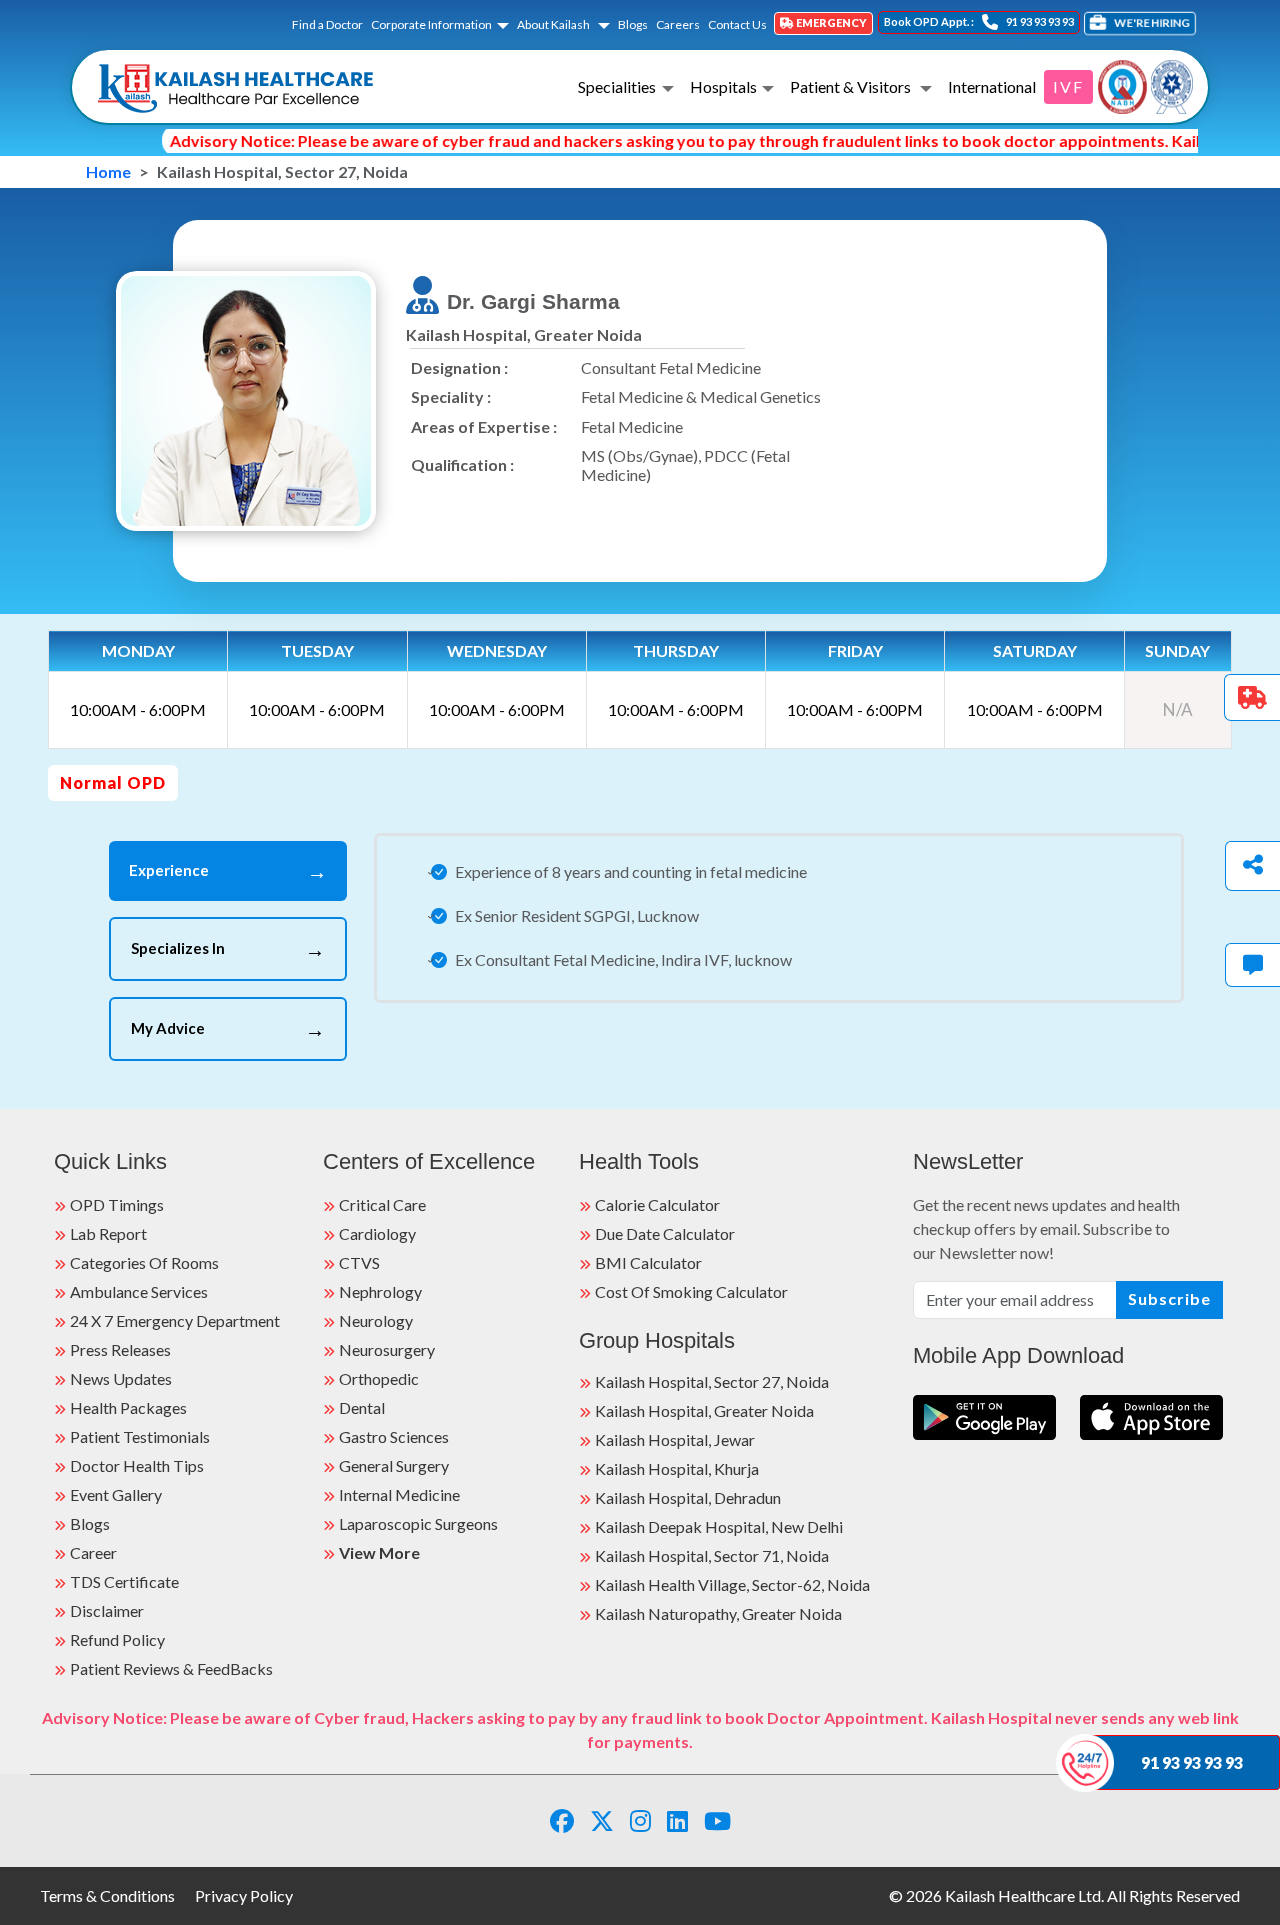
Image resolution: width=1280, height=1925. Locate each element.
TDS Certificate (124, 1581)
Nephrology (380, 1291)
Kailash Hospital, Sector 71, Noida (712, 1555)
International (992, 86)
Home (108, 171)
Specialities (617, 86)
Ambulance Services (139, 1291)
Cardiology (377, 1233)
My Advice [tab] (228, 1029)
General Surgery (394, 1465)
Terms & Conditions (107, 1895)
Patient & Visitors (852, 86)
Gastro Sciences (394, 1436)
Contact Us (737, 24)
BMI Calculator (648, 1262)
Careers (678, 24)
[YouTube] (717, 1820)
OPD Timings (117, 1204)
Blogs (633, 24)
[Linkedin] (677, 1820)
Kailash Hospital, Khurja (677, 1468)
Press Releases (120, 1349)
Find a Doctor (327, 24)
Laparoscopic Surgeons (418, 1523)
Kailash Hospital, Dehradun (688, 1497)
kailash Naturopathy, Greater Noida (718, 1613)
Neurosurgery (387, 1349)
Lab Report (108, 1233)
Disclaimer (107, 1610)
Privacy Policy (244, 1895)
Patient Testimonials (140, 1436)
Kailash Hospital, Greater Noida (704, 1410)
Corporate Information (431, 24)
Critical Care (382, 1204)
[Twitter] (602, 1820)
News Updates (121, 1378)
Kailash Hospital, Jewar (675, 1439)
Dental (362, 1407)
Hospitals (723, 86)
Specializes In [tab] (228, 949)
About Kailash (554, 24)
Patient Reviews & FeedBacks (171, 1668)
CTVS (359, 1262)
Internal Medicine (399, 1494)
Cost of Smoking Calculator (691, 1291)
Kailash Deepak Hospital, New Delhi (719, 1526)
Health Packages (128, 1407)
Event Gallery (116, 1494)
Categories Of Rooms (144, 1262)
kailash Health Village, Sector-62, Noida (732, 1584)
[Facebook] (562, 1820)
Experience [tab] (228, 871)
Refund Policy (117, 1639)
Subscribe (1169, 1298)
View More (379, 1552)
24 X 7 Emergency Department (175, 1320)
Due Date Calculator (665, 1233)
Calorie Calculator (657, 1204)
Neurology (376, 1320)
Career (93, 1552)
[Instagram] (640, 1820)
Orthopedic (379, 1378)
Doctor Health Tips (137, 1465)
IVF (1068, 86)
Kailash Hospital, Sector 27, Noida (712, 1381)
